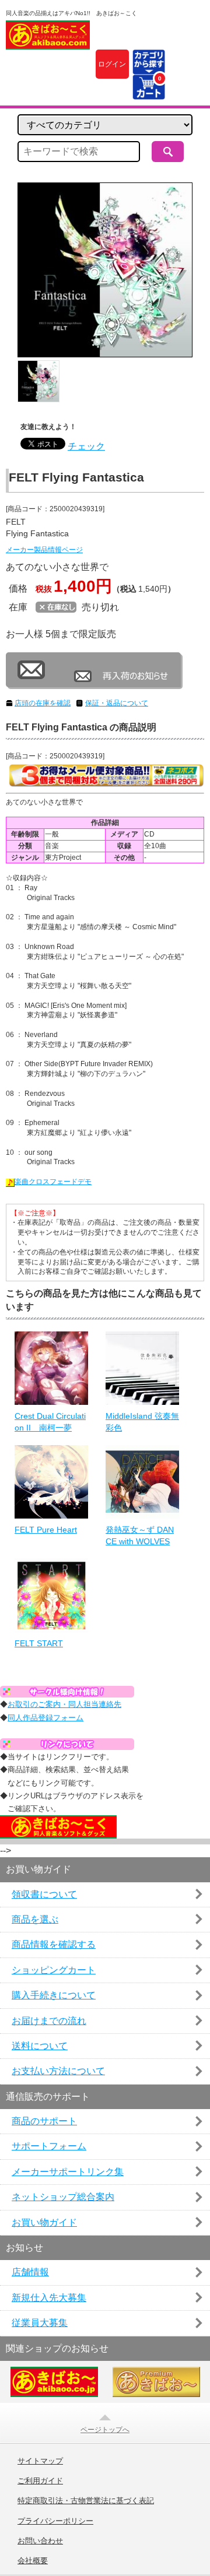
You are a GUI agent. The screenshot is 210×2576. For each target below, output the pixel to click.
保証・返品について (117, 703)
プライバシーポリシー (55, 2521)
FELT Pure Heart (46, 1530)
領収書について (44, 1894)
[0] (148, 92)
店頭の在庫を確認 (43, 703)
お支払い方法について (58, 2071)
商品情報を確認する (54, 1944)
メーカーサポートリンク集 (68, 2172)
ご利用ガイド (40, 2481)
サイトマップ (40, 2461)
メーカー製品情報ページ (44, 550)
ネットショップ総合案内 (63, 2197)
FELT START (39, 1643)
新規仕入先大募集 (49, 2298)
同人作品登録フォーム (45, 1718)
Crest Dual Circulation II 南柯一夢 (50, 1422)
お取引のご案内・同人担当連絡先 (64, 1704)
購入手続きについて (54, 1995)
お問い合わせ (40, 2541)
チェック (86, 446)
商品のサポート (44, 2121)
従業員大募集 (40, 2323)
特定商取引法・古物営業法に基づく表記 (86, 2501)
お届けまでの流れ (49, 2021)
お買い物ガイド (44, 2222)
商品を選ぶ (35, 1919)
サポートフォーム (49, 2146)
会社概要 (33, 2561)
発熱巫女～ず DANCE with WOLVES (140, 1535)
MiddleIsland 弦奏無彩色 (142, 1422)
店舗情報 (30, 2272)
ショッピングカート (54, 1970)
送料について (40, 2046)
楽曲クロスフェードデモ (53, 1182)
